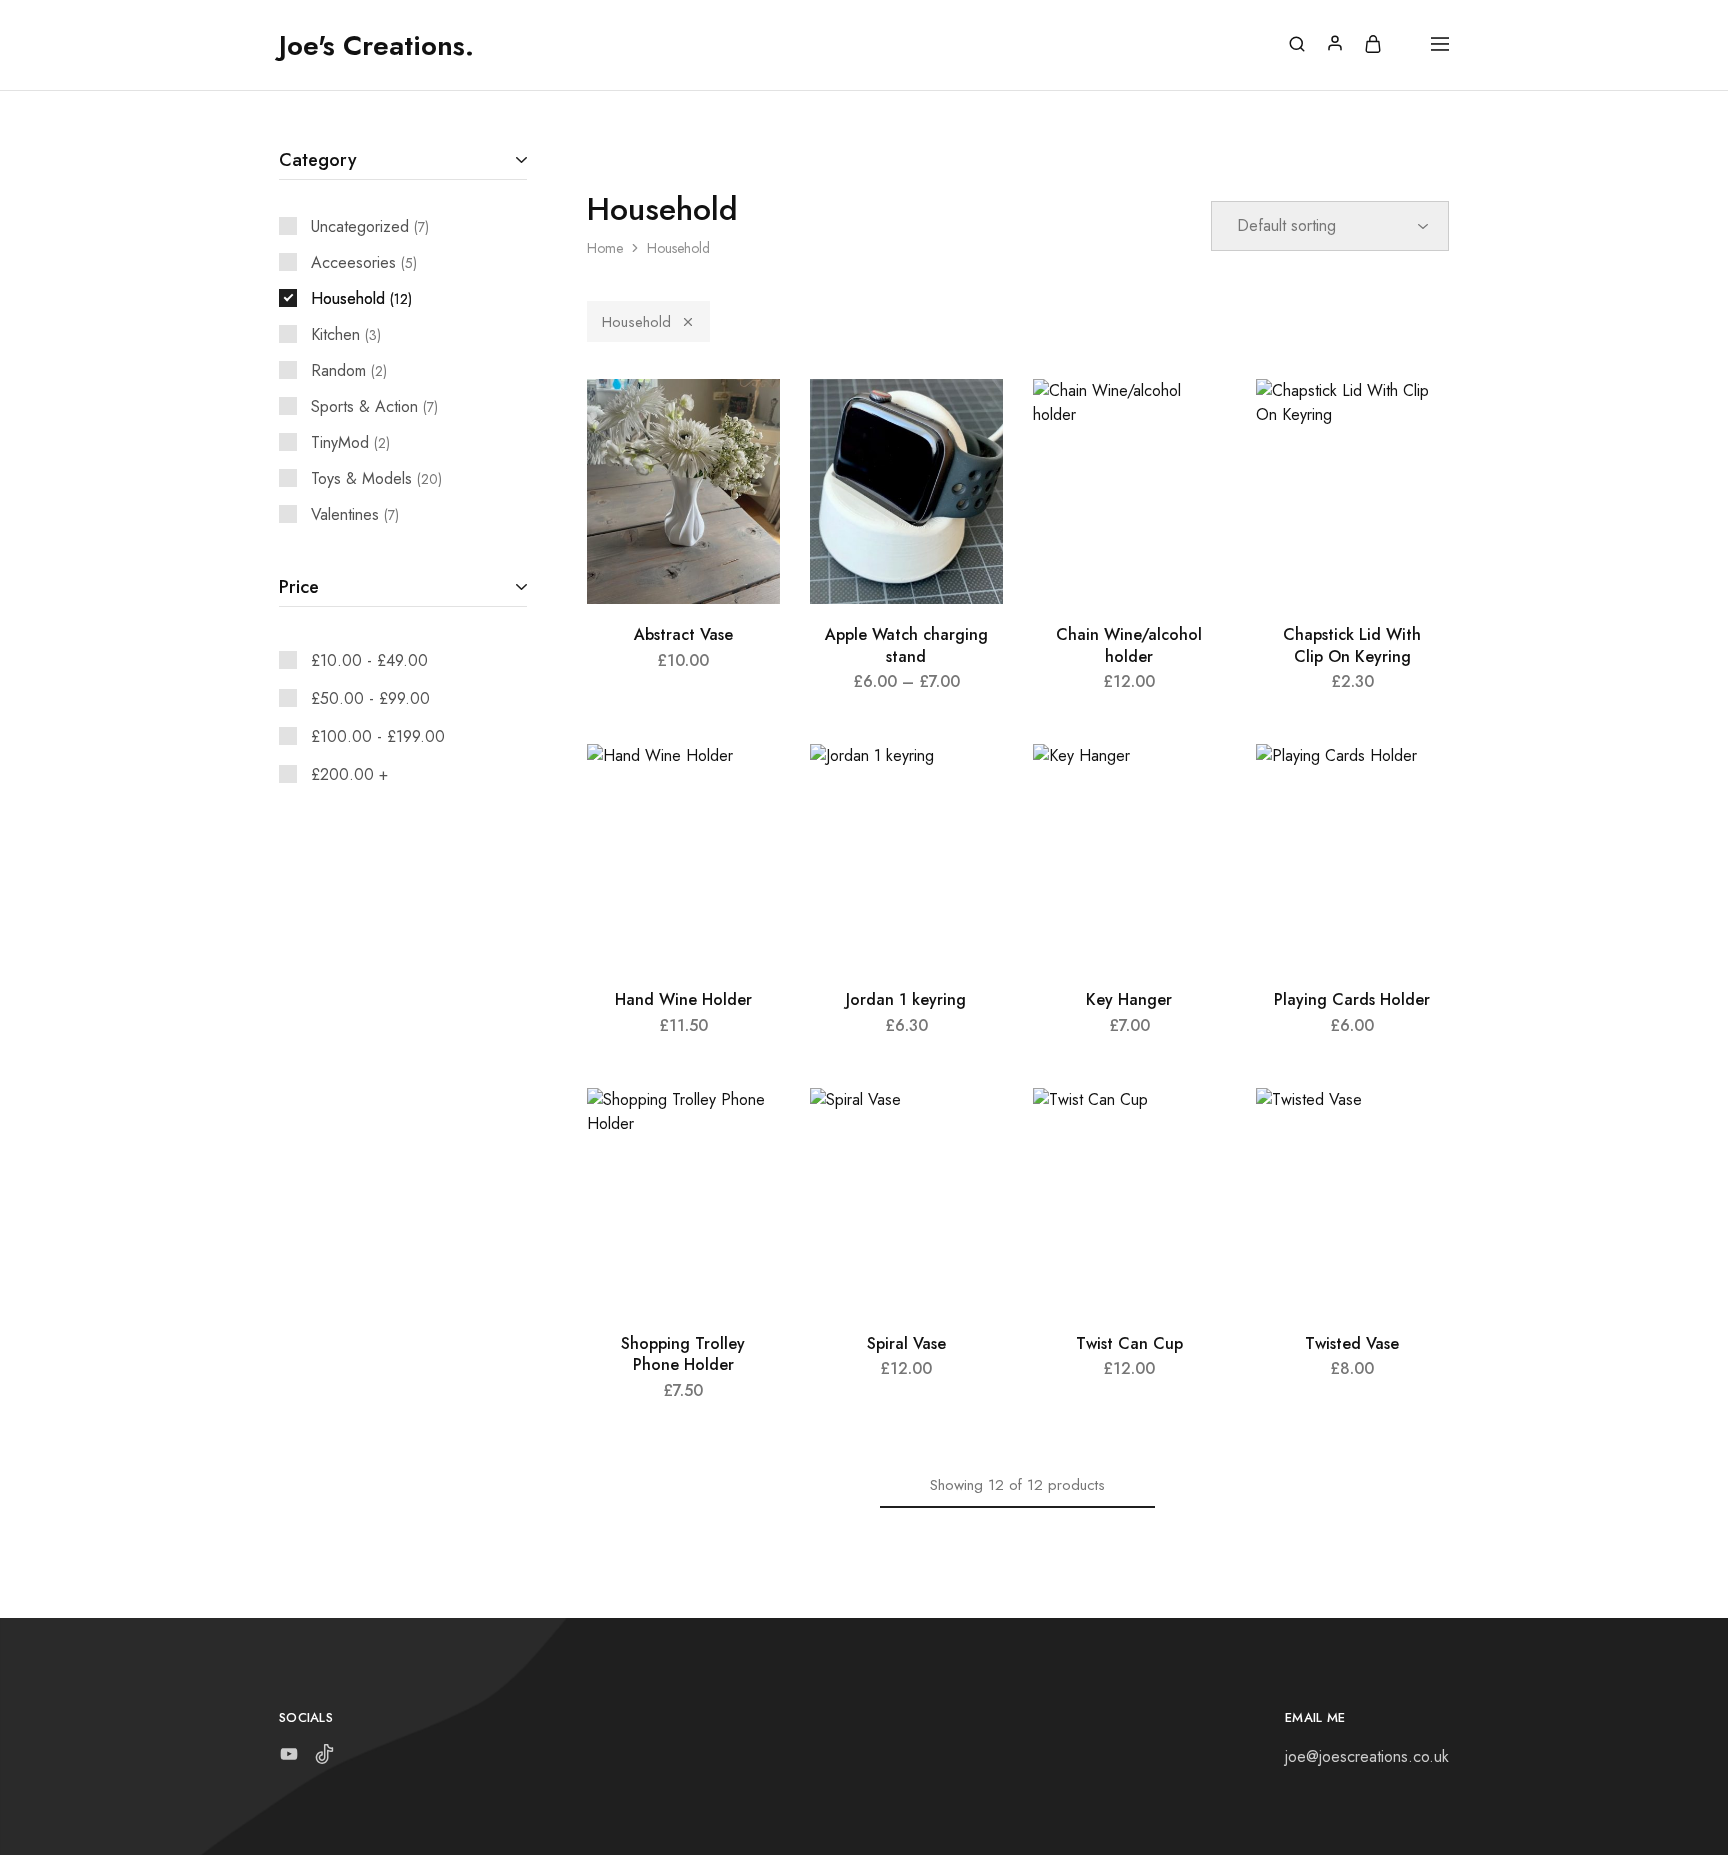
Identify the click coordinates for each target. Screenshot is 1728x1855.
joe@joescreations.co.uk (1367, 1756)
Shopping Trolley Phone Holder (683, 1354)
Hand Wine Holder (683, 999)
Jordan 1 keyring (906, 999)
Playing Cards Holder (1352, 999)
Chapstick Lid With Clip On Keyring (1352, 645)
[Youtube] (289, 1758)
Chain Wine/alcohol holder (1129, 645)
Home (605, 248)
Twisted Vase (1352, 1343)
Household (636, 322)
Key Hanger (1129, 999)
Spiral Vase (906, 1343)
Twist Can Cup (1129, 1343)
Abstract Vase (683, 634)
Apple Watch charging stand (906, 645)
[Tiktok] (324, 1758)
